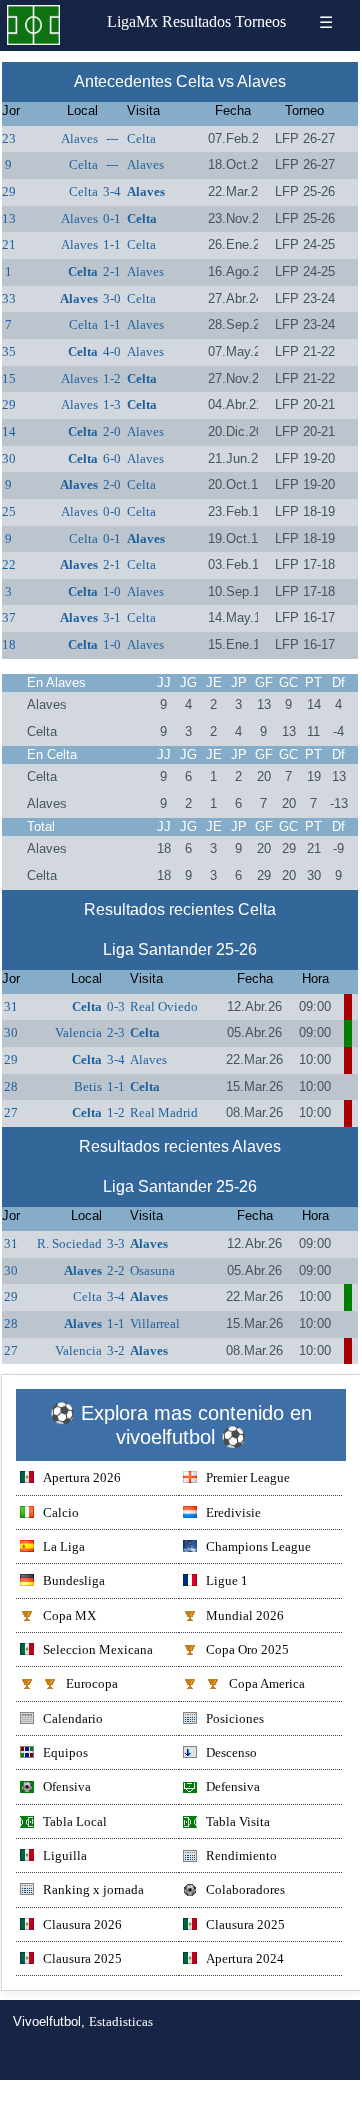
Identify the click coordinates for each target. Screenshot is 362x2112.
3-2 (116, 1350)
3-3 (116, 1243)
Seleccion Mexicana (98, 1649)
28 (11, 1086)
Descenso (231, 1752)
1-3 (112, 404)
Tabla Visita (238, 1821)
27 (11, 1112)
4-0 (112, 351)
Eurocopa (92, 1683)
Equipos (65, 1752)
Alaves (79, 138)
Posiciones (235, 1718)
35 (9, 351)
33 (9, 298)
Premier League (248, 1477)
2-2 (116, 1270)
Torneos (260, 21)
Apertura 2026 (82, 1477)
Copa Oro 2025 (247, 1649)
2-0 (112, 431)
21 (9, 244)
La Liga (64, 1546)
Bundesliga (74, 1580)
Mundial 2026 (245, 1615)
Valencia (78, 1032)
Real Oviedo (164, 1006)
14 (9, 431)
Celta (141, 138)
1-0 (112, 591)
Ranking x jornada (93, 1889)
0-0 (112, 511)
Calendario (73, 1718)
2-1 (112, 271)
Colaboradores (245, 1889)
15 (9, 378)
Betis (88, 1086)
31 (11, 1006)
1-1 (112, 244)
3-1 (112, 617)
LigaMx (132, 21)
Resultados (196, 21)
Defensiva (233, 1786)
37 (9, 617)
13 (9, 218)
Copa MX (69, 1615)
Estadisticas (121, 2021)
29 (9, 191)
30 (9, 458)
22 (9, 564)
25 (9, 511)
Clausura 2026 (82, 1924)
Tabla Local (75, 1821)
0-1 (112, 218)
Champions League (258, 1546)
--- (112, 138)
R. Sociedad (69, 1243)
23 (9, 138)
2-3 (116, 1032)
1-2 (112, 378)
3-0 (112, 298)
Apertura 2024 (245, 1958)
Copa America (267, 1683)
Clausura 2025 (245, 1924)
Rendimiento (241, 1855)
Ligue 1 (227, 1580)
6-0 (112, 458)
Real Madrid (164, 1112)
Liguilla (65, 1855)
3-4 (112, 191)
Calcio (61, 1512)
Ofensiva (67, 1786)
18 (9, 644)
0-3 (116, 1006)
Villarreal (155, 1323)
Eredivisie (233, 1512)
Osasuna (152, 1270)
